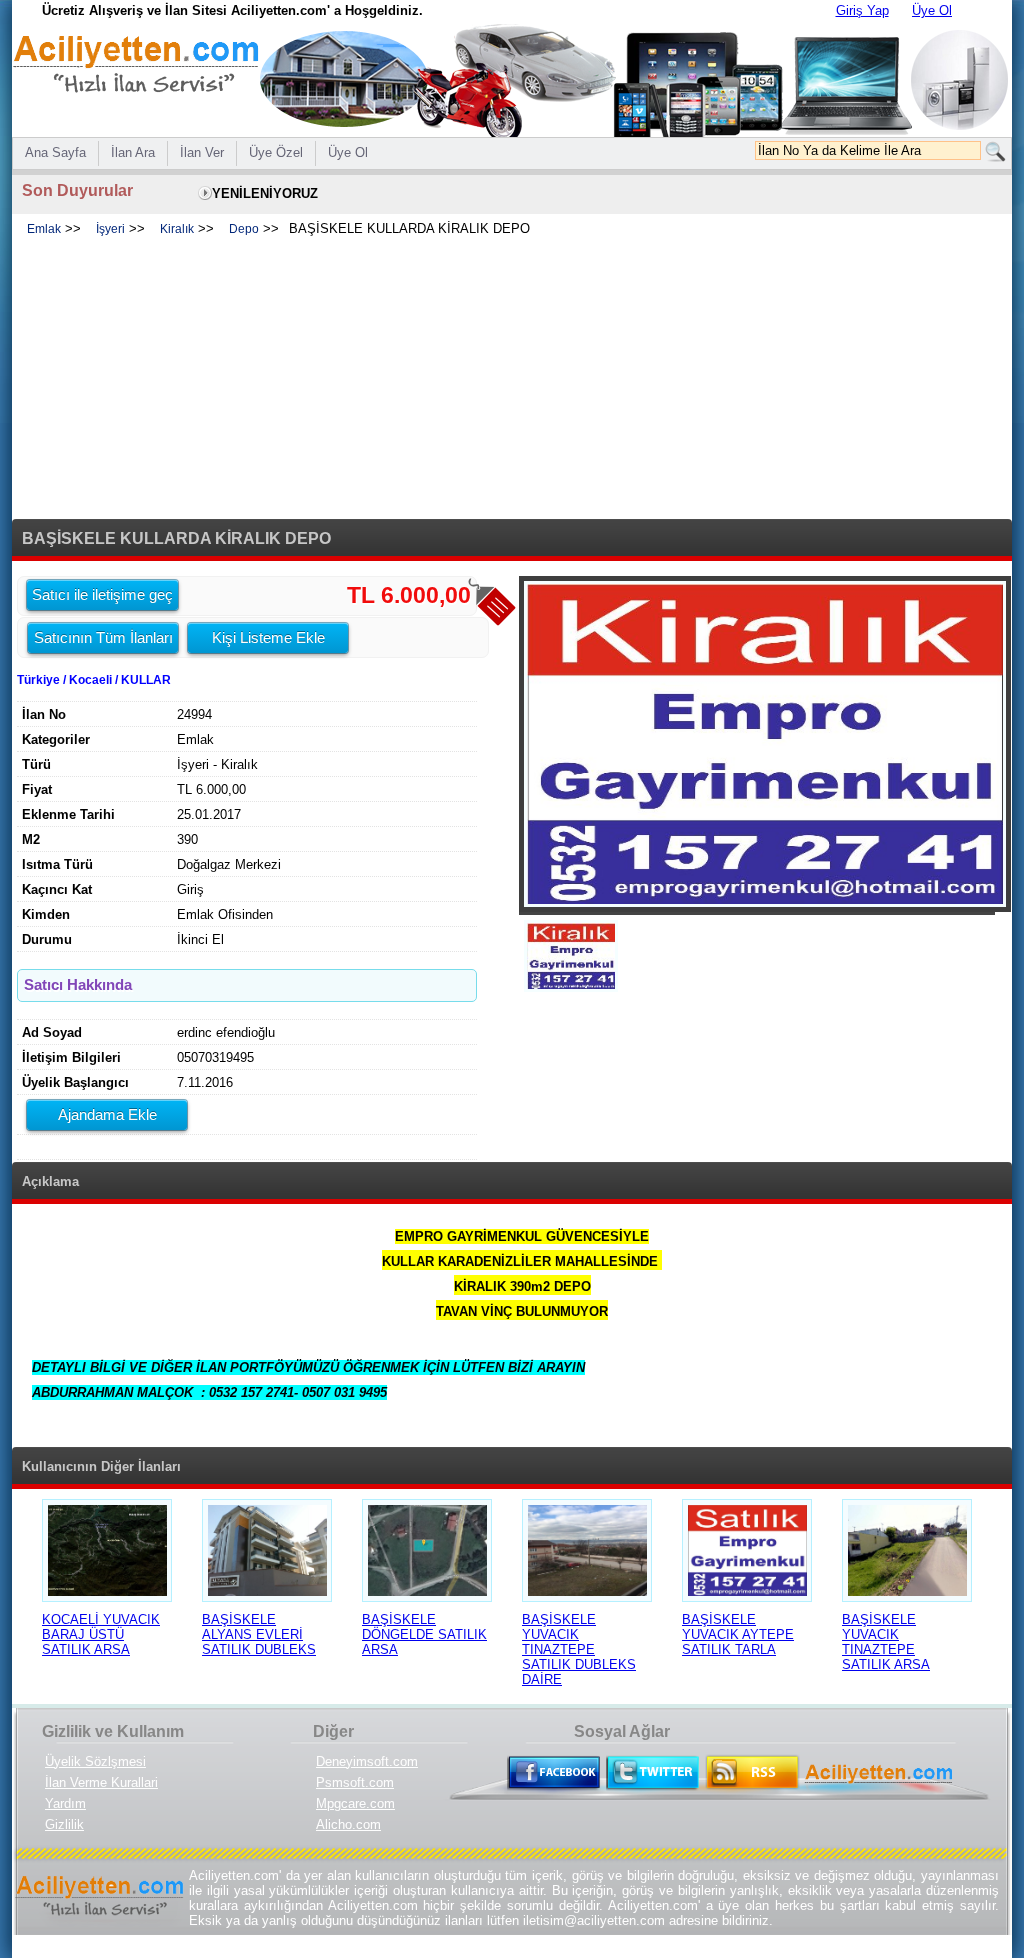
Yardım (65, 1803)
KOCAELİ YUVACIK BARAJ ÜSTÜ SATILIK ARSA (101, 1634)
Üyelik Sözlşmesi (95, 1761)
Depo (244, 229)
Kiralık (177, 229)
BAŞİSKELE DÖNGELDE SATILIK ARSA (424, 1634)
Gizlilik (64, 1824)
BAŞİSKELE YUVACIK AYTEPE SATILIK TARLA (738, 1634)
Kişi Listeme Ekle (268, 637)
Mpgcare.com (355, 1803)
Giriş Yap (862, 10)
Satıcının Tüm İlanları (103, 637)
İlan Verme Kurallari (101, 1782)
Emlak (44, 229)
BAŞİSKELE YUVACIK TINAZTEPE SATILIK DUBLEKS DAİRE (579, 1649)
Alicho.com (348, 1824)
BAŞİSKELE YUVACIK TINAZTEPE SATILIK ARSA (886, 1642)
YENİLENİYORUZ (265, 193)
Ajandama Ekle (107, 1114)
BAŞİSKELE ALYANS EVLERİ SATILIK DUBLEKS (259, 1634)
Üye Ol (932, 10)
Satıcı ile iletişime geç (102, 594)
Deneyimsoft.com (367, 1761)
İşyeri (110, 229)
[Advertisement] (512, 379)
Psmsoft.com (355, 1782)
